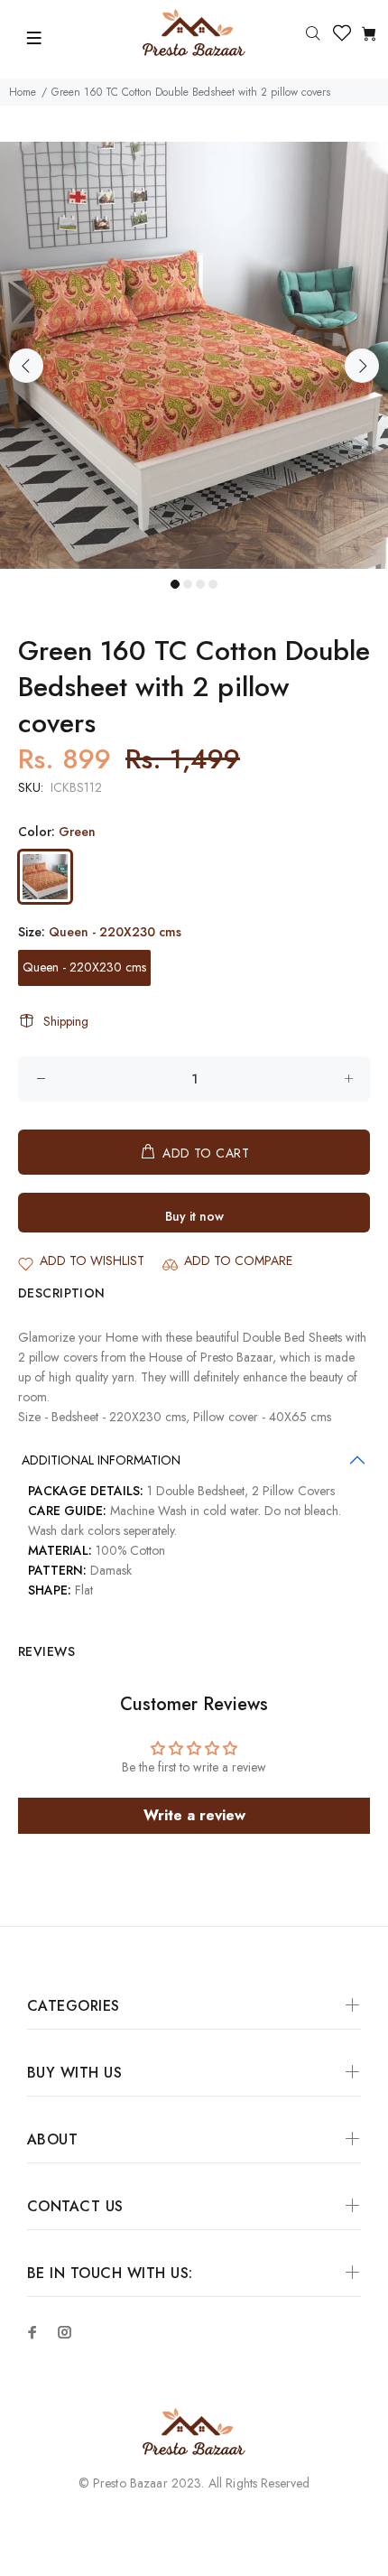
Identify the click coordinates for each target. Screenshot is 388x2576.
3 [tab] (200, 584)
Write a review (194, 1815)
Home (23, 92)
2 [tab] (188, 584)
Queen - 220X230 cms (84, 967)
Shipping (66, 1021)
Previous (26, 366)
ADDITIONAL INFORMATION (101, 1460)
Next (362, 366)
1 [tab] (175, 584)
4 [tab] (213, 584)
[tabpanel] (194, 355)
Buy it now (194, 1216)
